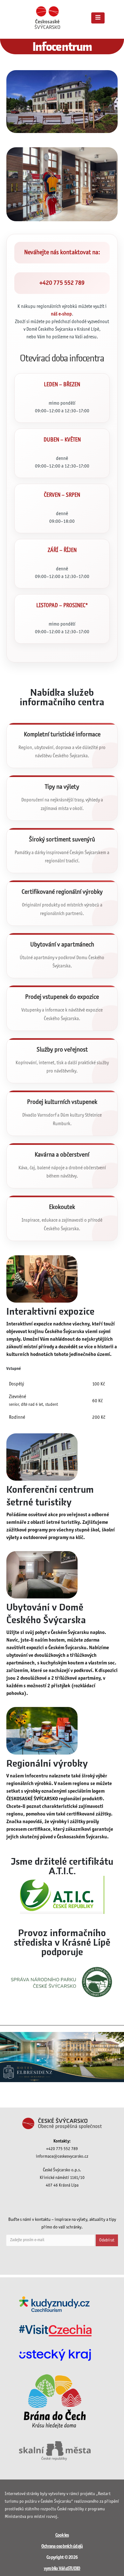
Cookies (62, 2535)
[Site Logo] (47, 18)
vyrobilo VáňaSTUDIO (62, 2569)
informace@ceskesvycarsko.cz (62, 2157)
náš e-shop (61, 314)
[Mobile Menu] (98, 18)
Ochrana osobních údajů (62, 2546)
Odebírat (107, 2240)
